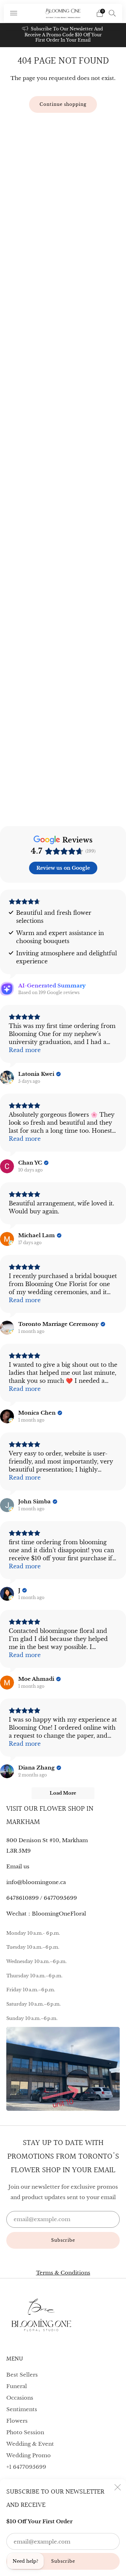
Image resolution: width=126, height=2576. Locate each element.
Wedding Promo (29, 2455)
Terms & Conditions (63, 2273)
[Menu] (14, 13)
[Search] (112, 13)
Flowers (17, 2421)
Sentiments (22, 2409)
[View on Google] (7, 1078)
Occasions (20, 2398)
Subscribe (63, 2561)
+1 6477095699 (26, 2467)
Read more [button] (25, 1050)
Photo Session (25, 2432)
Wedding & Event (30, 2444)
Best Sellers (22, 2375)
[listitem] (63, 35)
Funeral (17, 2386)
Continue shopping (63, 104)
